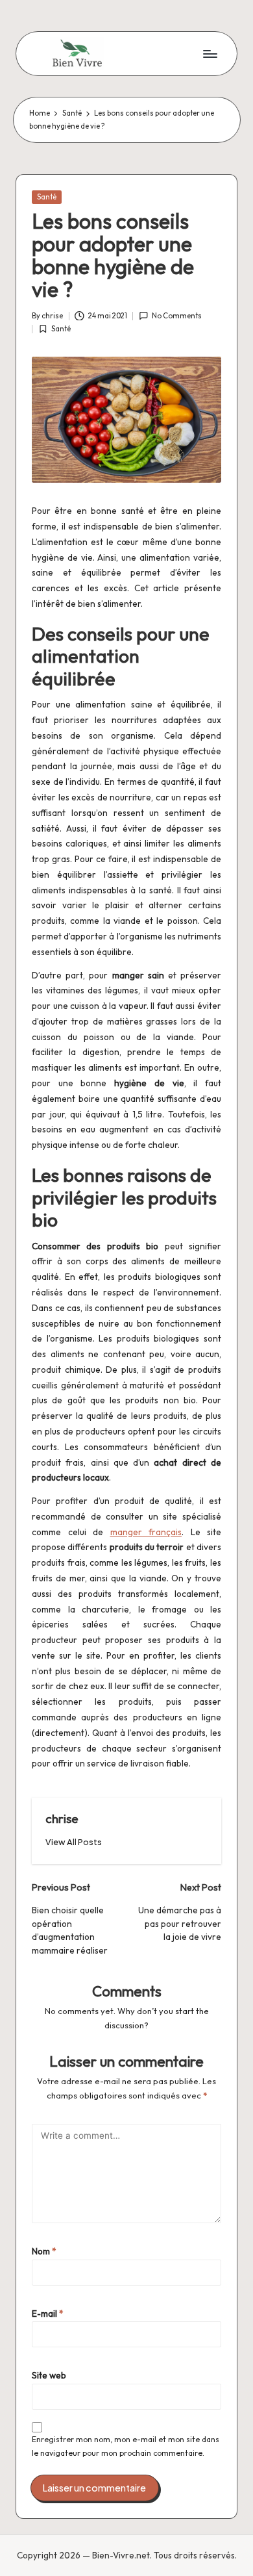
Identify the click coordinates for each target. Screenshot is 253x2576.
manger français (146, 1532)
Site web (49, 2375)
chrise (62, 1818)
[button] (74, 1842)
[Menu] (210, 54)
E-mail (48, 2314)
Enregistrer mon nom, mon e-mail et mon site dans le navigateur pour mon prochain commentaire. (126, 2446)
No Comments (177, 316)
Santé (47, 197)
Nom (44, 2251)
